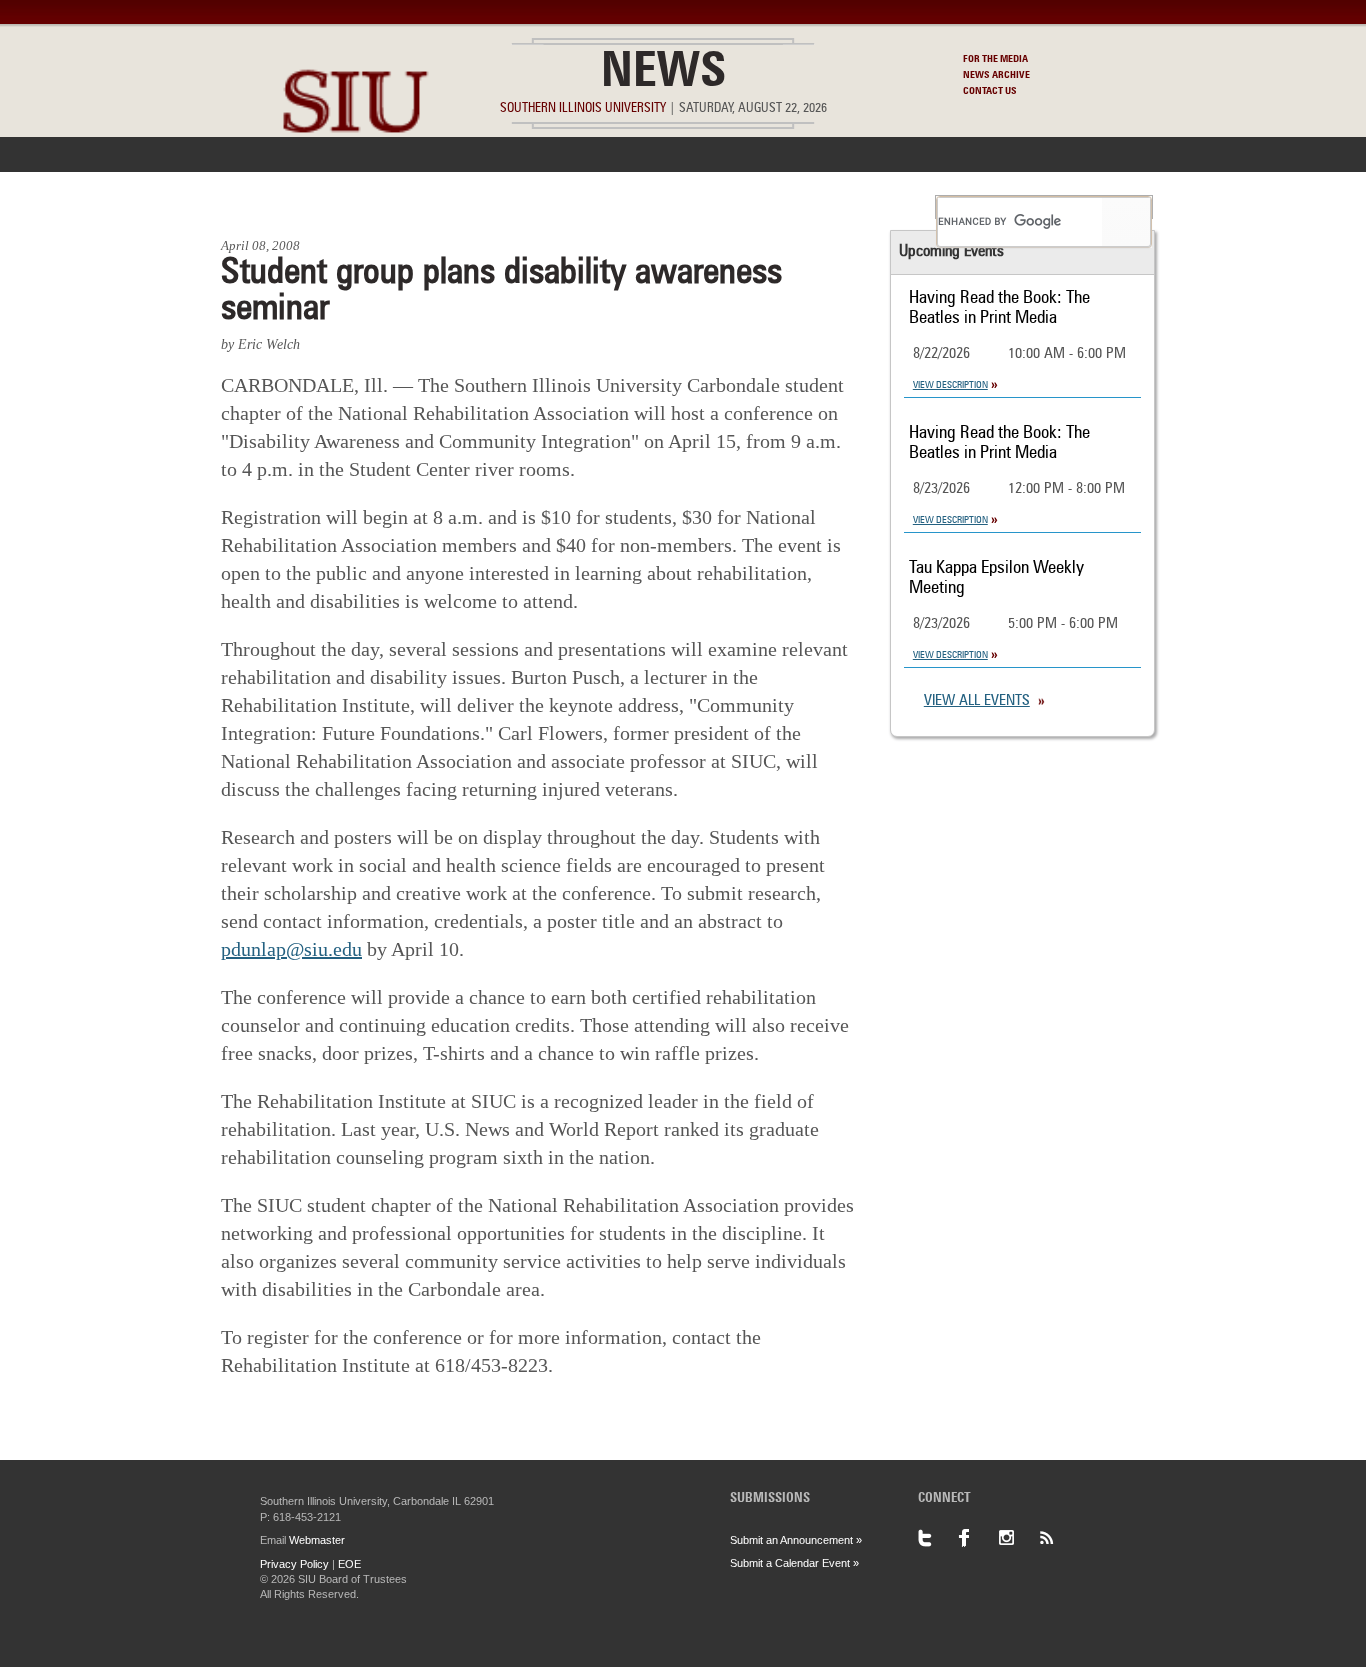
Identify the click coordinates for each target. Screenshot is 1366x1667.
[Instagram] (1018, 1538)
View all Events (977, 701)
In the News (390, 207)
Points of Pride (689, 207)
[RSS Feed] (1058, 1538)
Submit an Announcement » (796, 1540)
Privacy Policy (294, 1564)
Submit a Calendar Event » (794, 1563)
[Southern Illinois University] (355, 180)
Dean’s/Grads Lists (847, 207)
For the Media (995, 59)
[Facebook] (978, 1538)
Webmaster (317, 1540)
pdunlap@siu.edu (291, 949)
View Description (950, 385)
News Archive (996, 75)
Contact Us (990, 91)
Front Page (271, 207)
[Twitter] (938, 1538)
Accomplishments (534, 207)
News (663, 74)
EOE (349, 1564)
